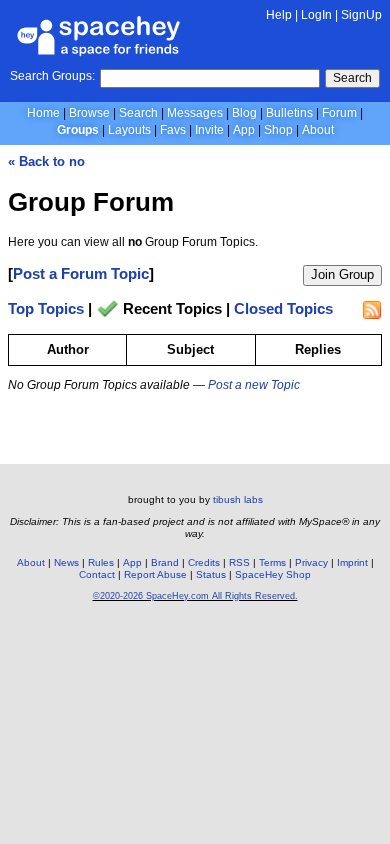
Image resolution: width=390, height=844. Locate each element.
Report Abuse (155, 574)
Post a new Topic (254, 385)
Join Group (342, 274)
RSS (239, 562)
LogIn (316, 15)
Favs (173, 130)
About (318, 130)
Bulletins (289, 113)
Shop (278, 130)
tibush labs (238, 499)
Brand (165, 562)
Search (352, 78)
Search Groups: (52, 76)
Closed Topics (283, 309)
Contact (97, 574)
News (66, 562)
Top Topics (46, 309)
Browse (89, 113)
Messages (195, 113)
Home (43, 113)
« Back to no (46, 161)
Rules (101, 562)
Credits (204, 562)
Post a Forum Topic (81, 273)
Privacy (311, 562)
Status (211, 574)
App (244, 130)
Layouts (129, 130)
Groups (78, 130)
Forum (339, 113)
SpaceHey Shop (273, 574)
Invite (209, 130)
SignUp (361, 15)
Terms (272, 562)
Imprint (352, 562)
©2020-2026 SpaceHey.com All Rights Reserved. (195, 596)
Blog (244, 113)
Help (279, 15)
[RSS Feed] (372, 310)
